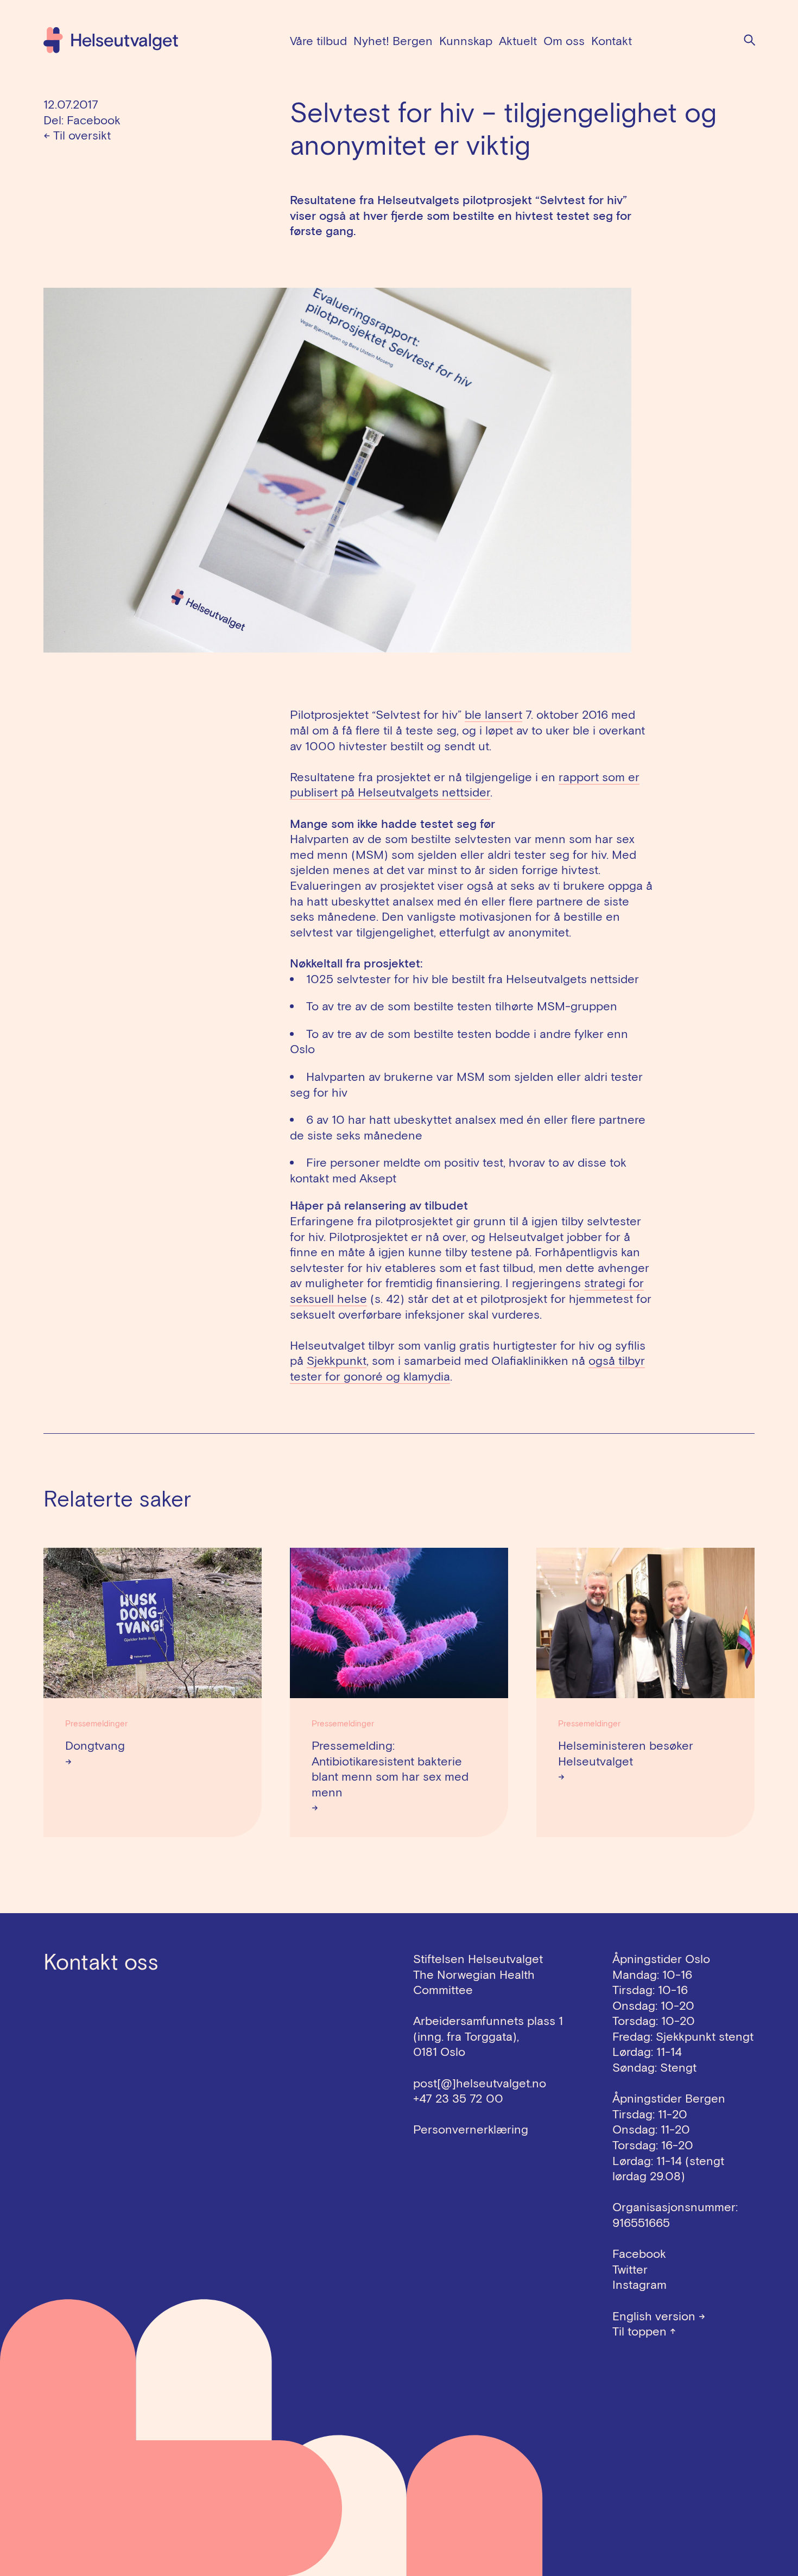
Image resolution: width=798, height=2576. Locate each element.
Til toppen (644, 2331)
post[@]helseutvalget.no (480, 2083)
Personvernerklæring (471, 2129)
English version (659, 2316)
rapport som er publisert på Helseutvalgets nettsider (465, 785)
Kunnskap (466, 41)
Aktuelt (518, 41)
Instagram (639, 2284)
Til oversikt (77, 135)
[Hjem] (111, 40)
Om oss (564, 41)
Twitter (630, 2269)
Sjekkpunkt (337, 1360)
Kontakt (612, 41)
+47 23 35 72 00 (458, 2098)
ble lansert (493, 714)
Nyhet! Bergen (393, 41)
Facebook (94, 120)
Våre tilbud (318, 41)
